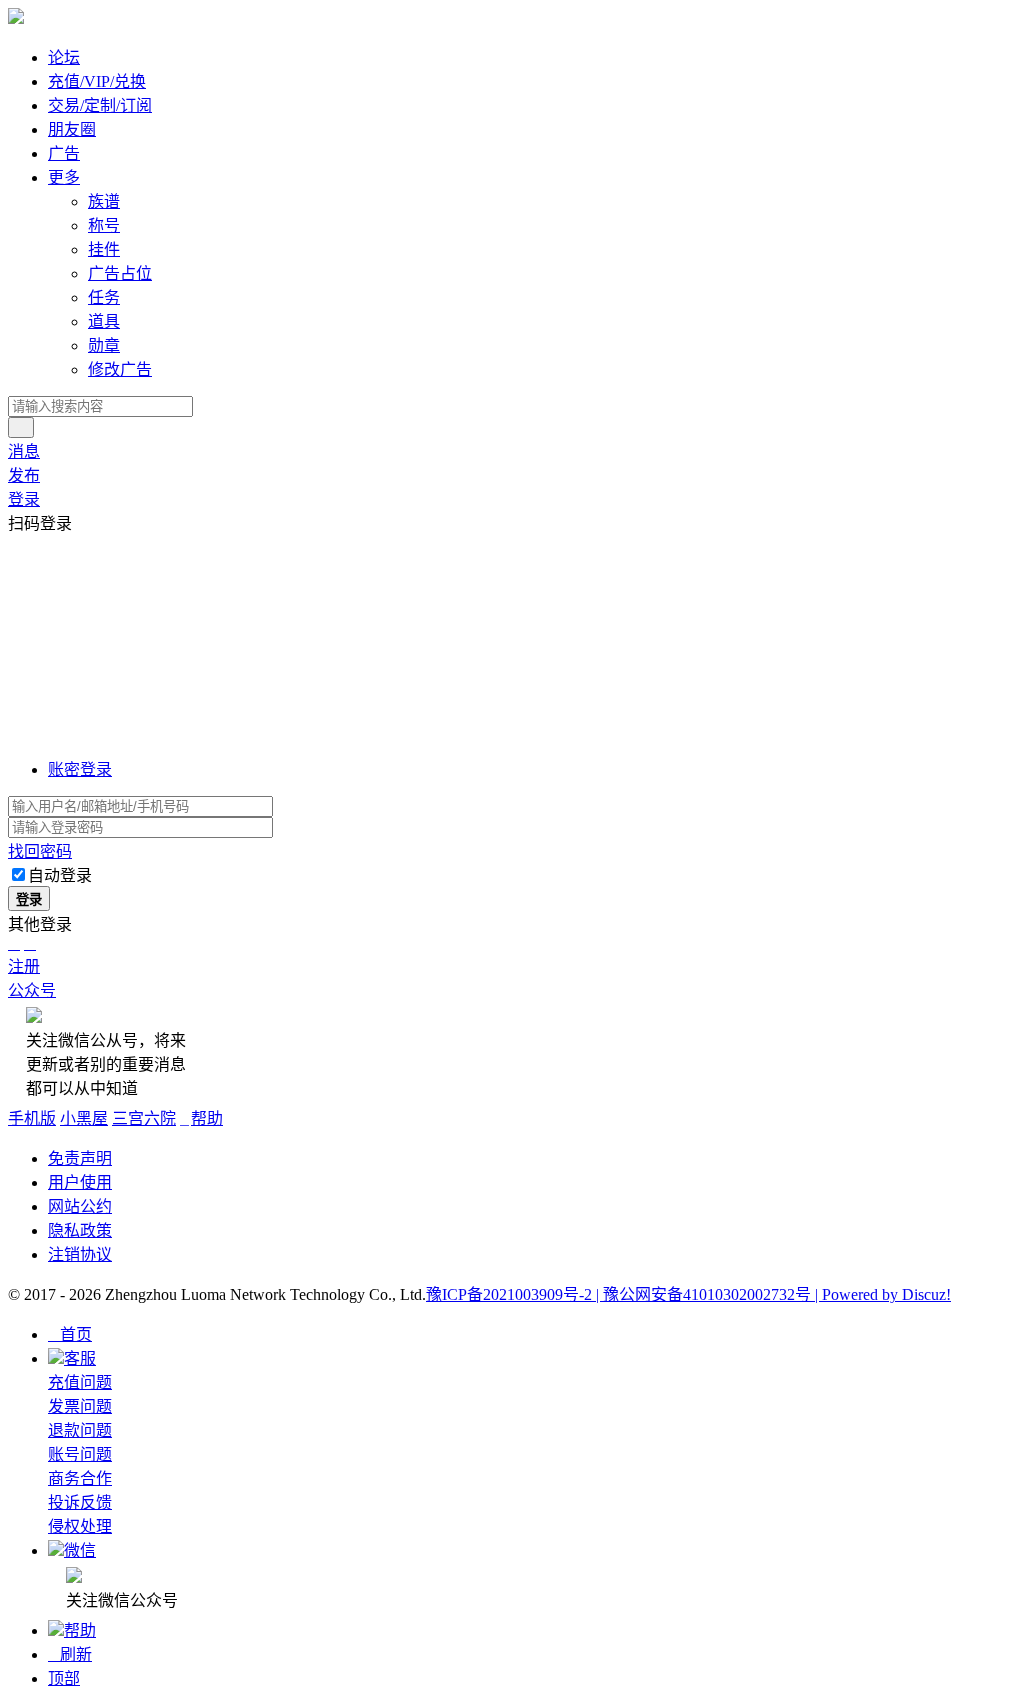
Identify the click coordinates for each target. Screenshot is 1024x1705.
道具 (104, 321)
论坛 (64, 57)
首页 (70, 1334)
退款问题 (80, 1430)
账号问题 (80, 1454)
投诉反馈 (80, 1502)
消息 (24, 451)
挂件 (104, 249)
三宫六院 (144, 1118)
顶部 (64, 1678)
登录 (24, 499)
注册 (24, 966)
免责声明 (80, 1158)
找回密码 (40, 851)
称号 (104, 225)
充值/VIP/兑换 (97, 81)
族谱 (104, 201)
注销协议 (80, 1254)
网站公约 (80, 1206)
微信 (80, 1550)
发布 (24, 475)
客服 (80, 1358)
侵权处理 (80, 1526)
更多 (64, 177)
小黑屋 (84, 1118)
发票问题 (80, 1406)
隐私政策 (80, 1230)
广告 (64, 153)
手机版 (32, 1118)
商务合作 (80, 1478)
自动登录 (60, 875)
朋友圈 (72, 129)
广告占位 (120, 273)
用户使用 (80, 1182)
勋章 (104, 345)
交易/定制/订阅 (100, 105)
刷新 (70, 1654)
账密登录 (80, 769)
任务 (104, 297)
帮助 (201, 1118)
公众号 (32, 990)
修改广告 (120, 369)
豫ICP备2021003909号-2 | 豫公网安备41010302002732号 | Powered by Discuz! (688, 1294)
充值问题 (80, 1382)
